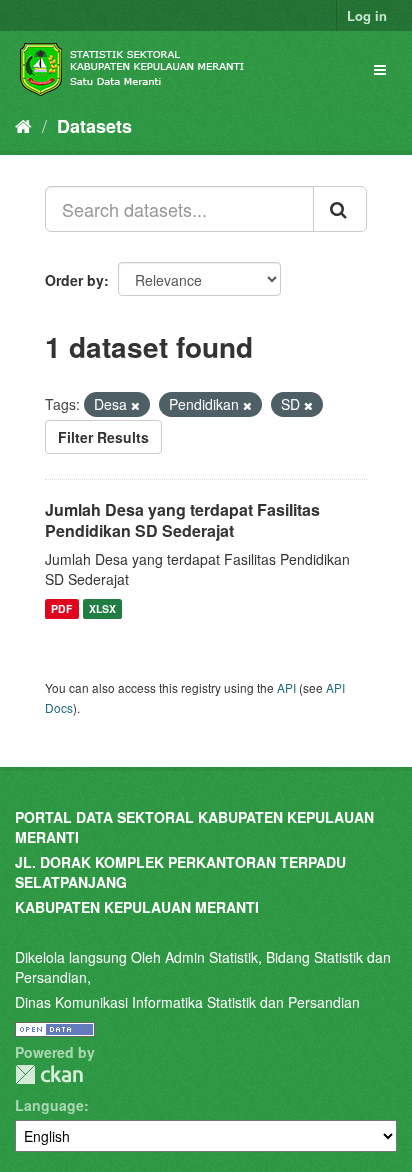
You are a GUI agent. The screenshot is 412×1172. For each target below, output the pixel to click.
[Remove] (135, 405)
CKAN (49, 1074)
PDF (61, 608)
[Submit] (340, 209)
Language (49, 1105)
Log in (367, 15)
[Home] (23, 125)
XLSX (102, 608)
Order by (74, 280)
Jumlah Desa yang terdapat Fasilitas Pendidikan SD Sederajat (182, 520)
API (286, 687)
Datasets (94, 126)
